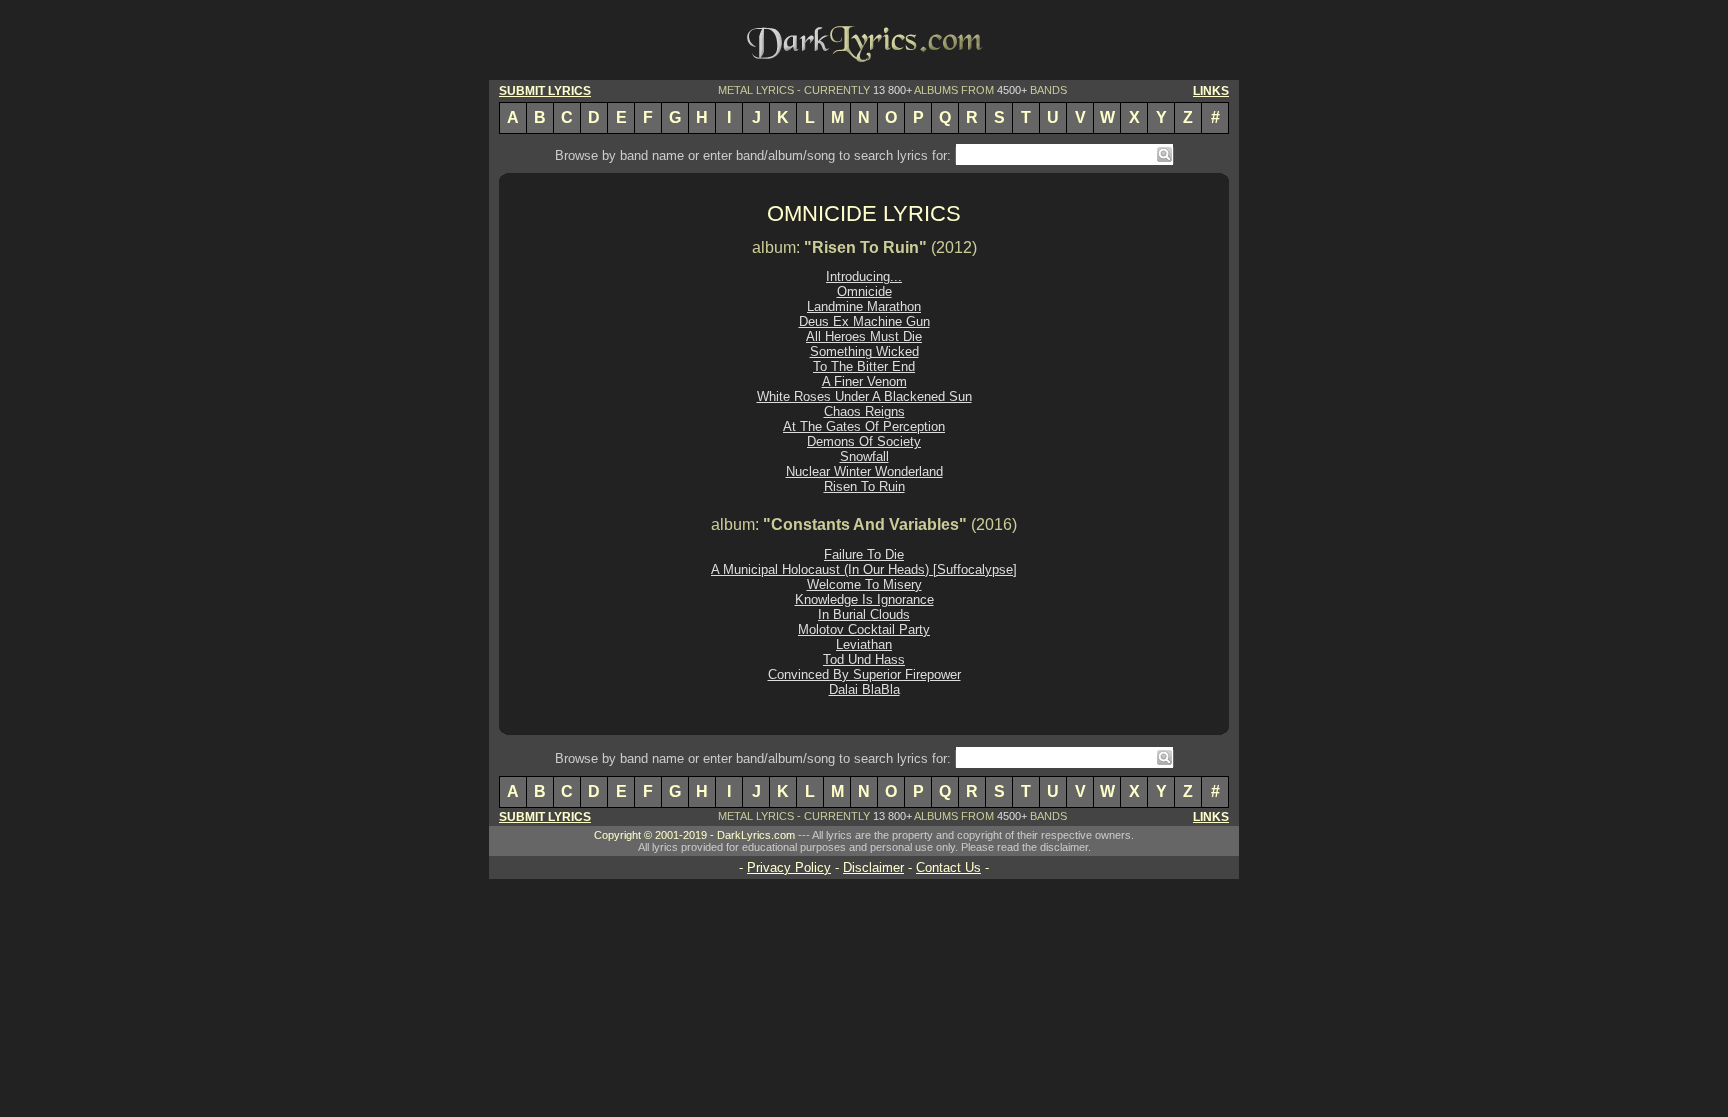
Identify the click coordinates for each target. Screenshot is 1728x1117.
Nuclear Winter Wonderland (864, 471)
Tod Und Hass (864, 659)
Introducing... (864, 276)
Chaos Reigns (864, 411)
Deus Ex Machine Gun (864, 321)
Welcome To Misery (864, 584)
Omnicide (864, 291)
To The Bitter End (864, 366)
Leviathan (864, 644)
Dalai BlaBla (864, 689)
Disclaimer (873, 867)
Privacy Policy (789, 867)
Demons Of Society (864, 441)
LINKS (1211, 91)
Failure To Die (864, 554)
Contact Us (948, 867)
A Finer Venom (864, 381)
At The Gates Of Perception (864, 426)
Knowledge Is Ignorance (864, 599)
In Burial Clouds (864, 614)
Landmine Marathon (864, 306)
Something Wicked (864, 351)
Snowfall (864, 456)
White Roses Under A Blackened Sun (864, 396)
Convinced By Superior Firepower (864, 674)
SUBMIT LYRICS (545, 91)
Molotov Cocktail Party (864, 629)
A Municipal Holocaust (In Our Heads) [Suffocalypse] (864, 569)
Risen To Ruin (864, 486)
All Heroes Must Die (864, 336)
